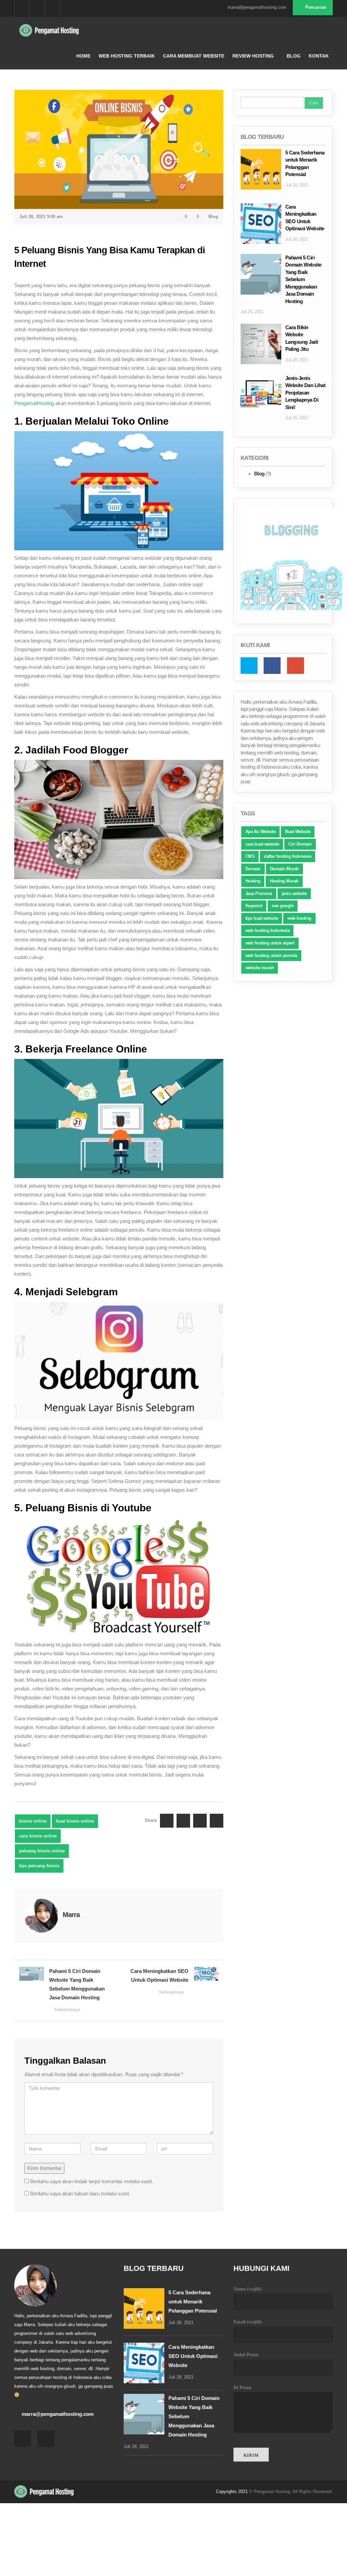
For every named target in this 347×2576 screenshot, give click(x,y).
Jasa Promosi (259, 893)
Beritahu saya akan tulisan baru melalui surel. (80, 2194)
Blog (294, 56)
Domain (253, 869)
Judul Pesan (246, 2355)
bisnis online (33, 1821)
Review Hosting (253, 56)
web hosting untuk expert (270, 943)
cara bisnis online (38, 1836)
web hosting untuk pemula (271, 955)
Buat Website (298, 832)
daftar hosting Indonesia (288, 856)
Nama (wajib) (248, 2289)
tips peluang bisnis (39, 1866)
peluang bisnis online (42, 1851)
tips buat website (262, 918)
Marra (71, 1915)
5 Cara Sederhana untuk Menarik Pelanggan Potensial (193, 2302)
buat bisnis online (75, 1821)
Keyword (254, 906)
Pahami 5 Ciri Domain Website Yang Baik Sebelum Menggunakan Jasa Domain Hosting (77, 1990)
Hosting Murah (284, 881)
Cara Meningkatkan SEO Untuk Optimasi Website (159, 1981)
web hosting (299, 918)
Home (83, 56)
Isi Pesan (242, 2388)
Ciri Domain (300, 844)
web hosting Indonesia (268, 930)
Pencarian (315, 7)
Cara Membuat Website (194, 56)
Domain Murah (284, 869)
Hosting (253, 881)
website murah (260, 968)
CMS (250, 856)
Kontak (319, 56)
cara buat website (262, 844)
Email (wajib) (248, 2322)
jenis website (294, 893)
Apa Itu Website (261, 832)
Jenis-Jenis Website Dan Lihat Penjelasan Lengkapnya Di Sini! (305, 393)
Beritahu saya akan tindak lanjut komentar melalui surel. (92, 2181)
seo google (283, 906)
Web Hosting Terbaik (127, 56)
